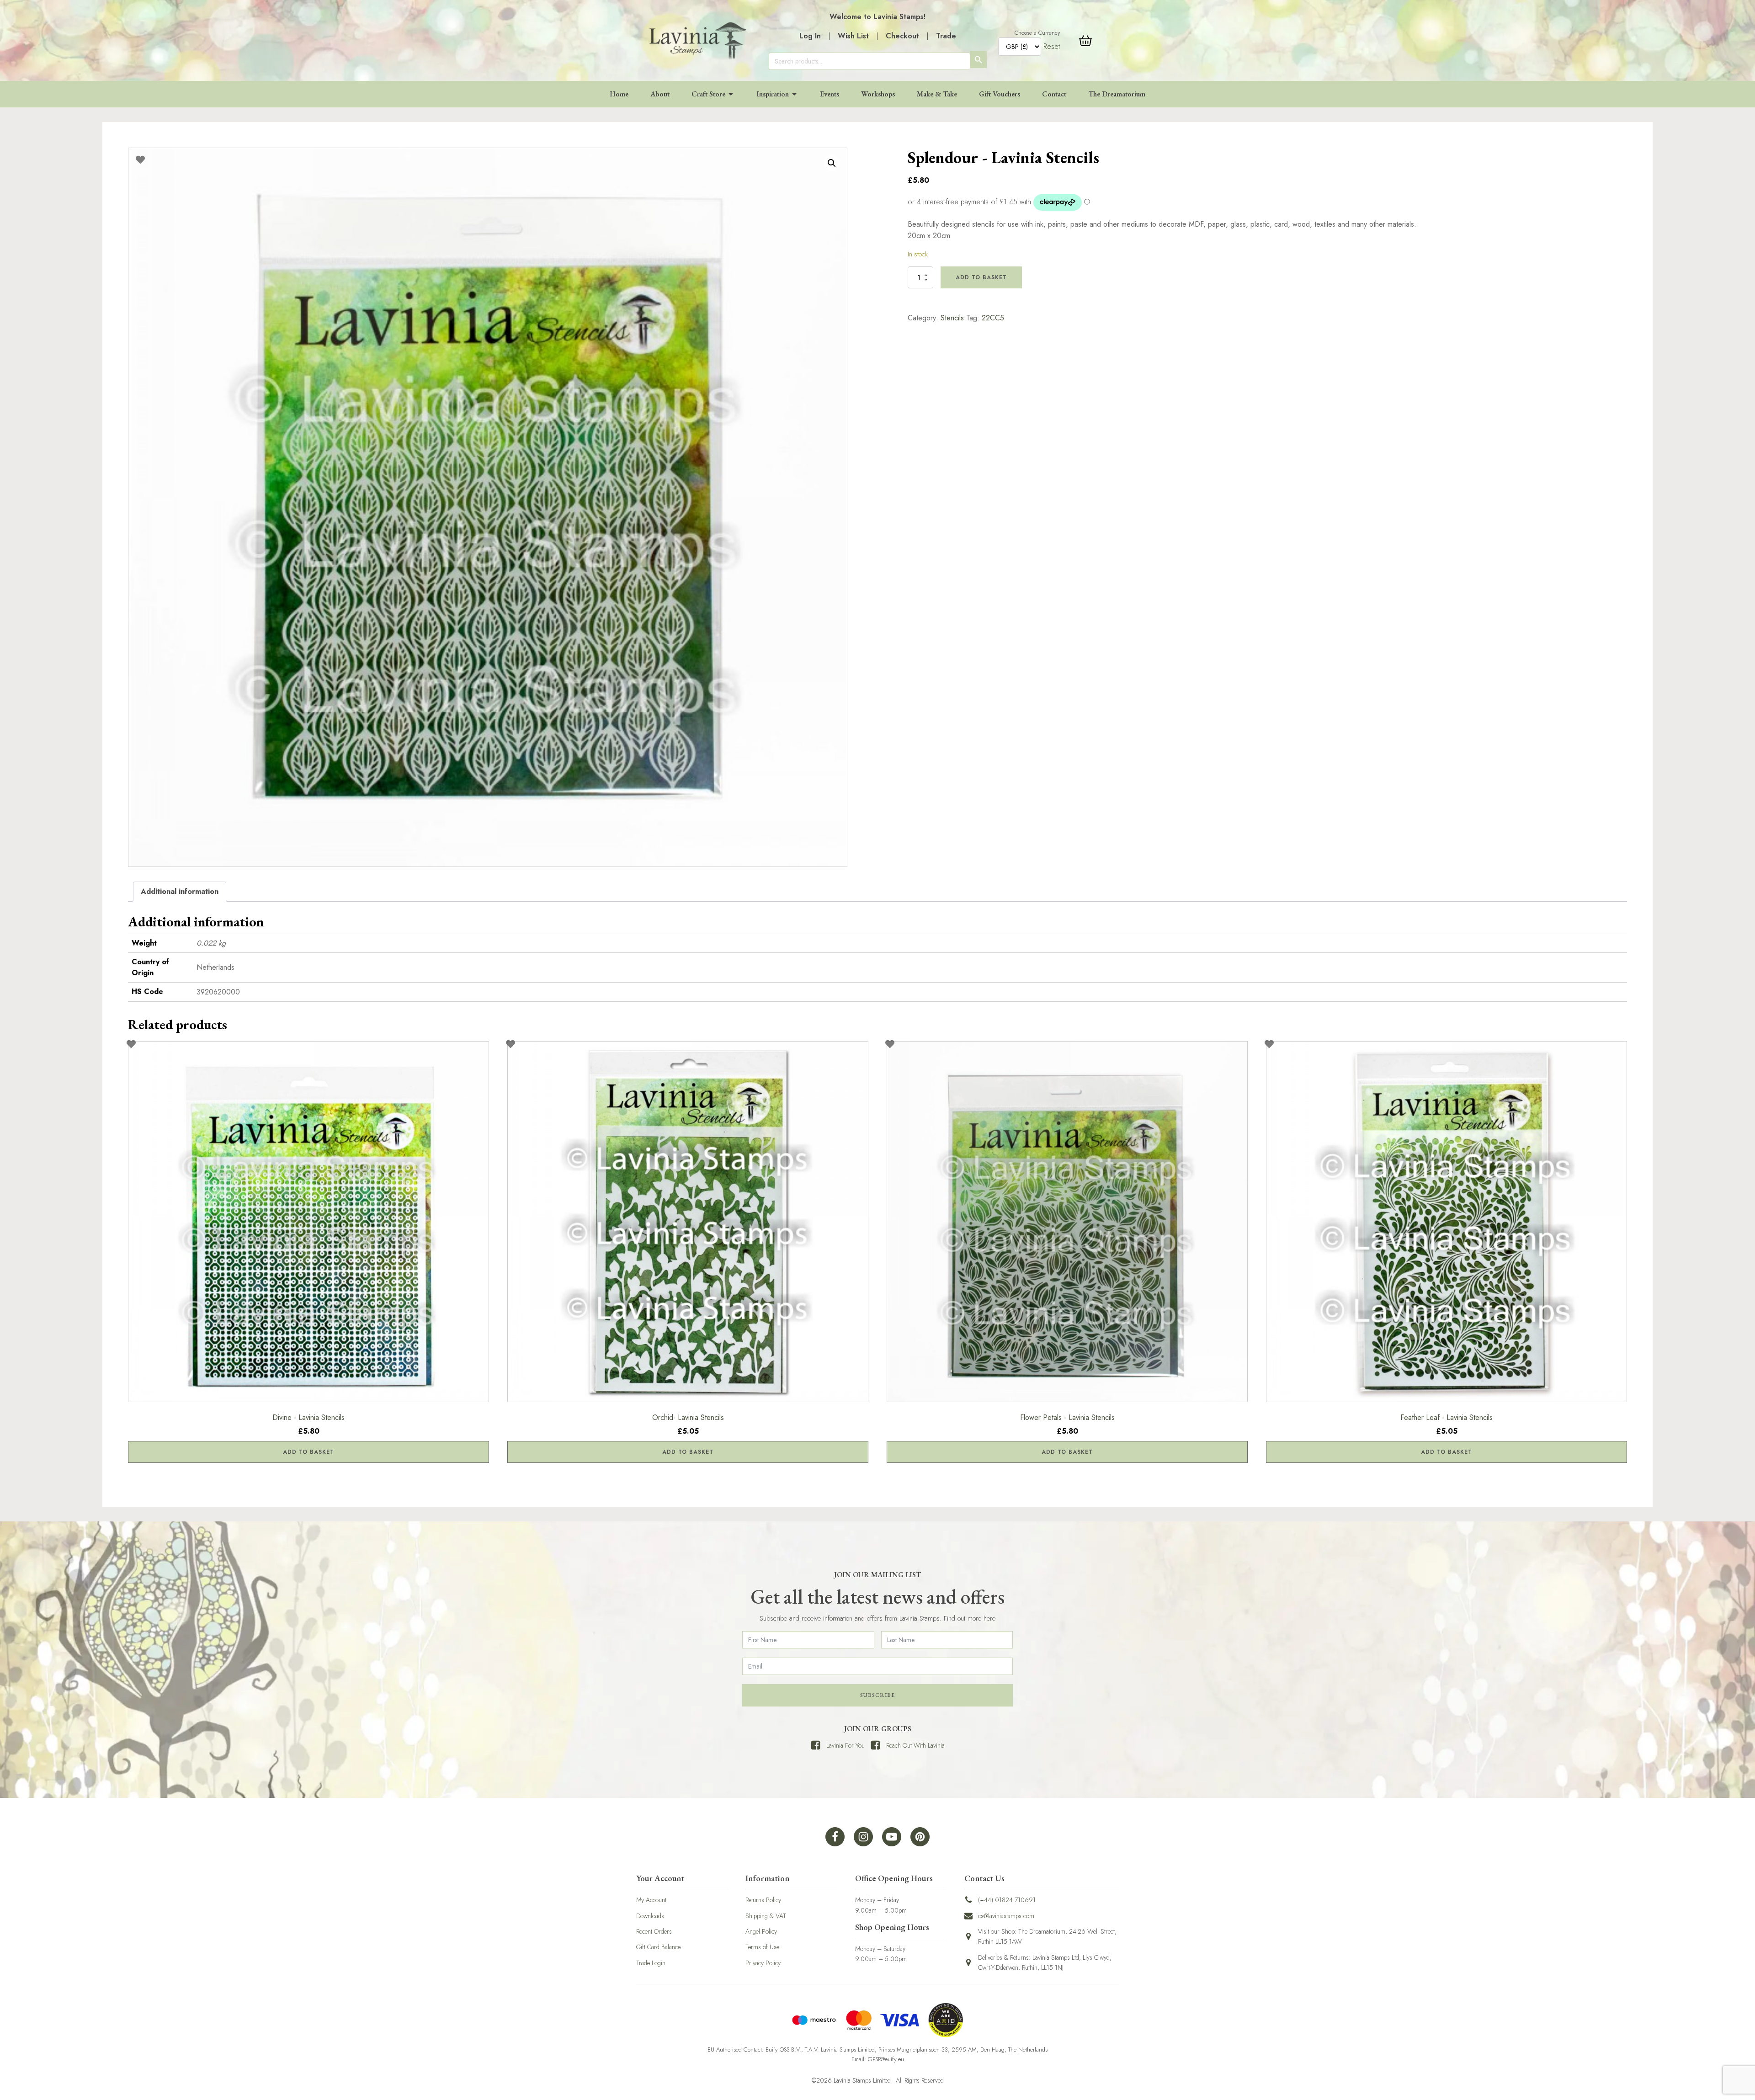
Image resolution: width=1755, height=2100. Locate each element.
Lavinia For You (846, 1745)
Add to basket (981, 277)
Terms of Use (762, 1947)
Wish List (853, 36)
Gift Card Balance (658, 1947)
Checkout (902, 36)
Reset (1052, 46)
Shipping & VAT (766, 1916)
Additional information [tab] (180, 891)
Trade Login (651, 1963)
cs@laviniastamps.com (1006, 1916)
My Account (651, 1900)
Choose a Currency (1037, 33)
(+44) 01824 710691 (1007, 1900)
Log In (810, 36)
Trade (946, 36)
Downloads (650, 1916)
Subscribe (877, 1695)
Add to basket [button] (308, 1452)
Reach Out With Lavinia (915, 1745)
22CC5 (993, 318)
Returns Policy (763, 1900)
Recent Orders (654, 1931)
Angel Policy (761, 1931)
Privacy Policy (763, 1963)
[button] (832, 163)
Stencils (952, 318)
